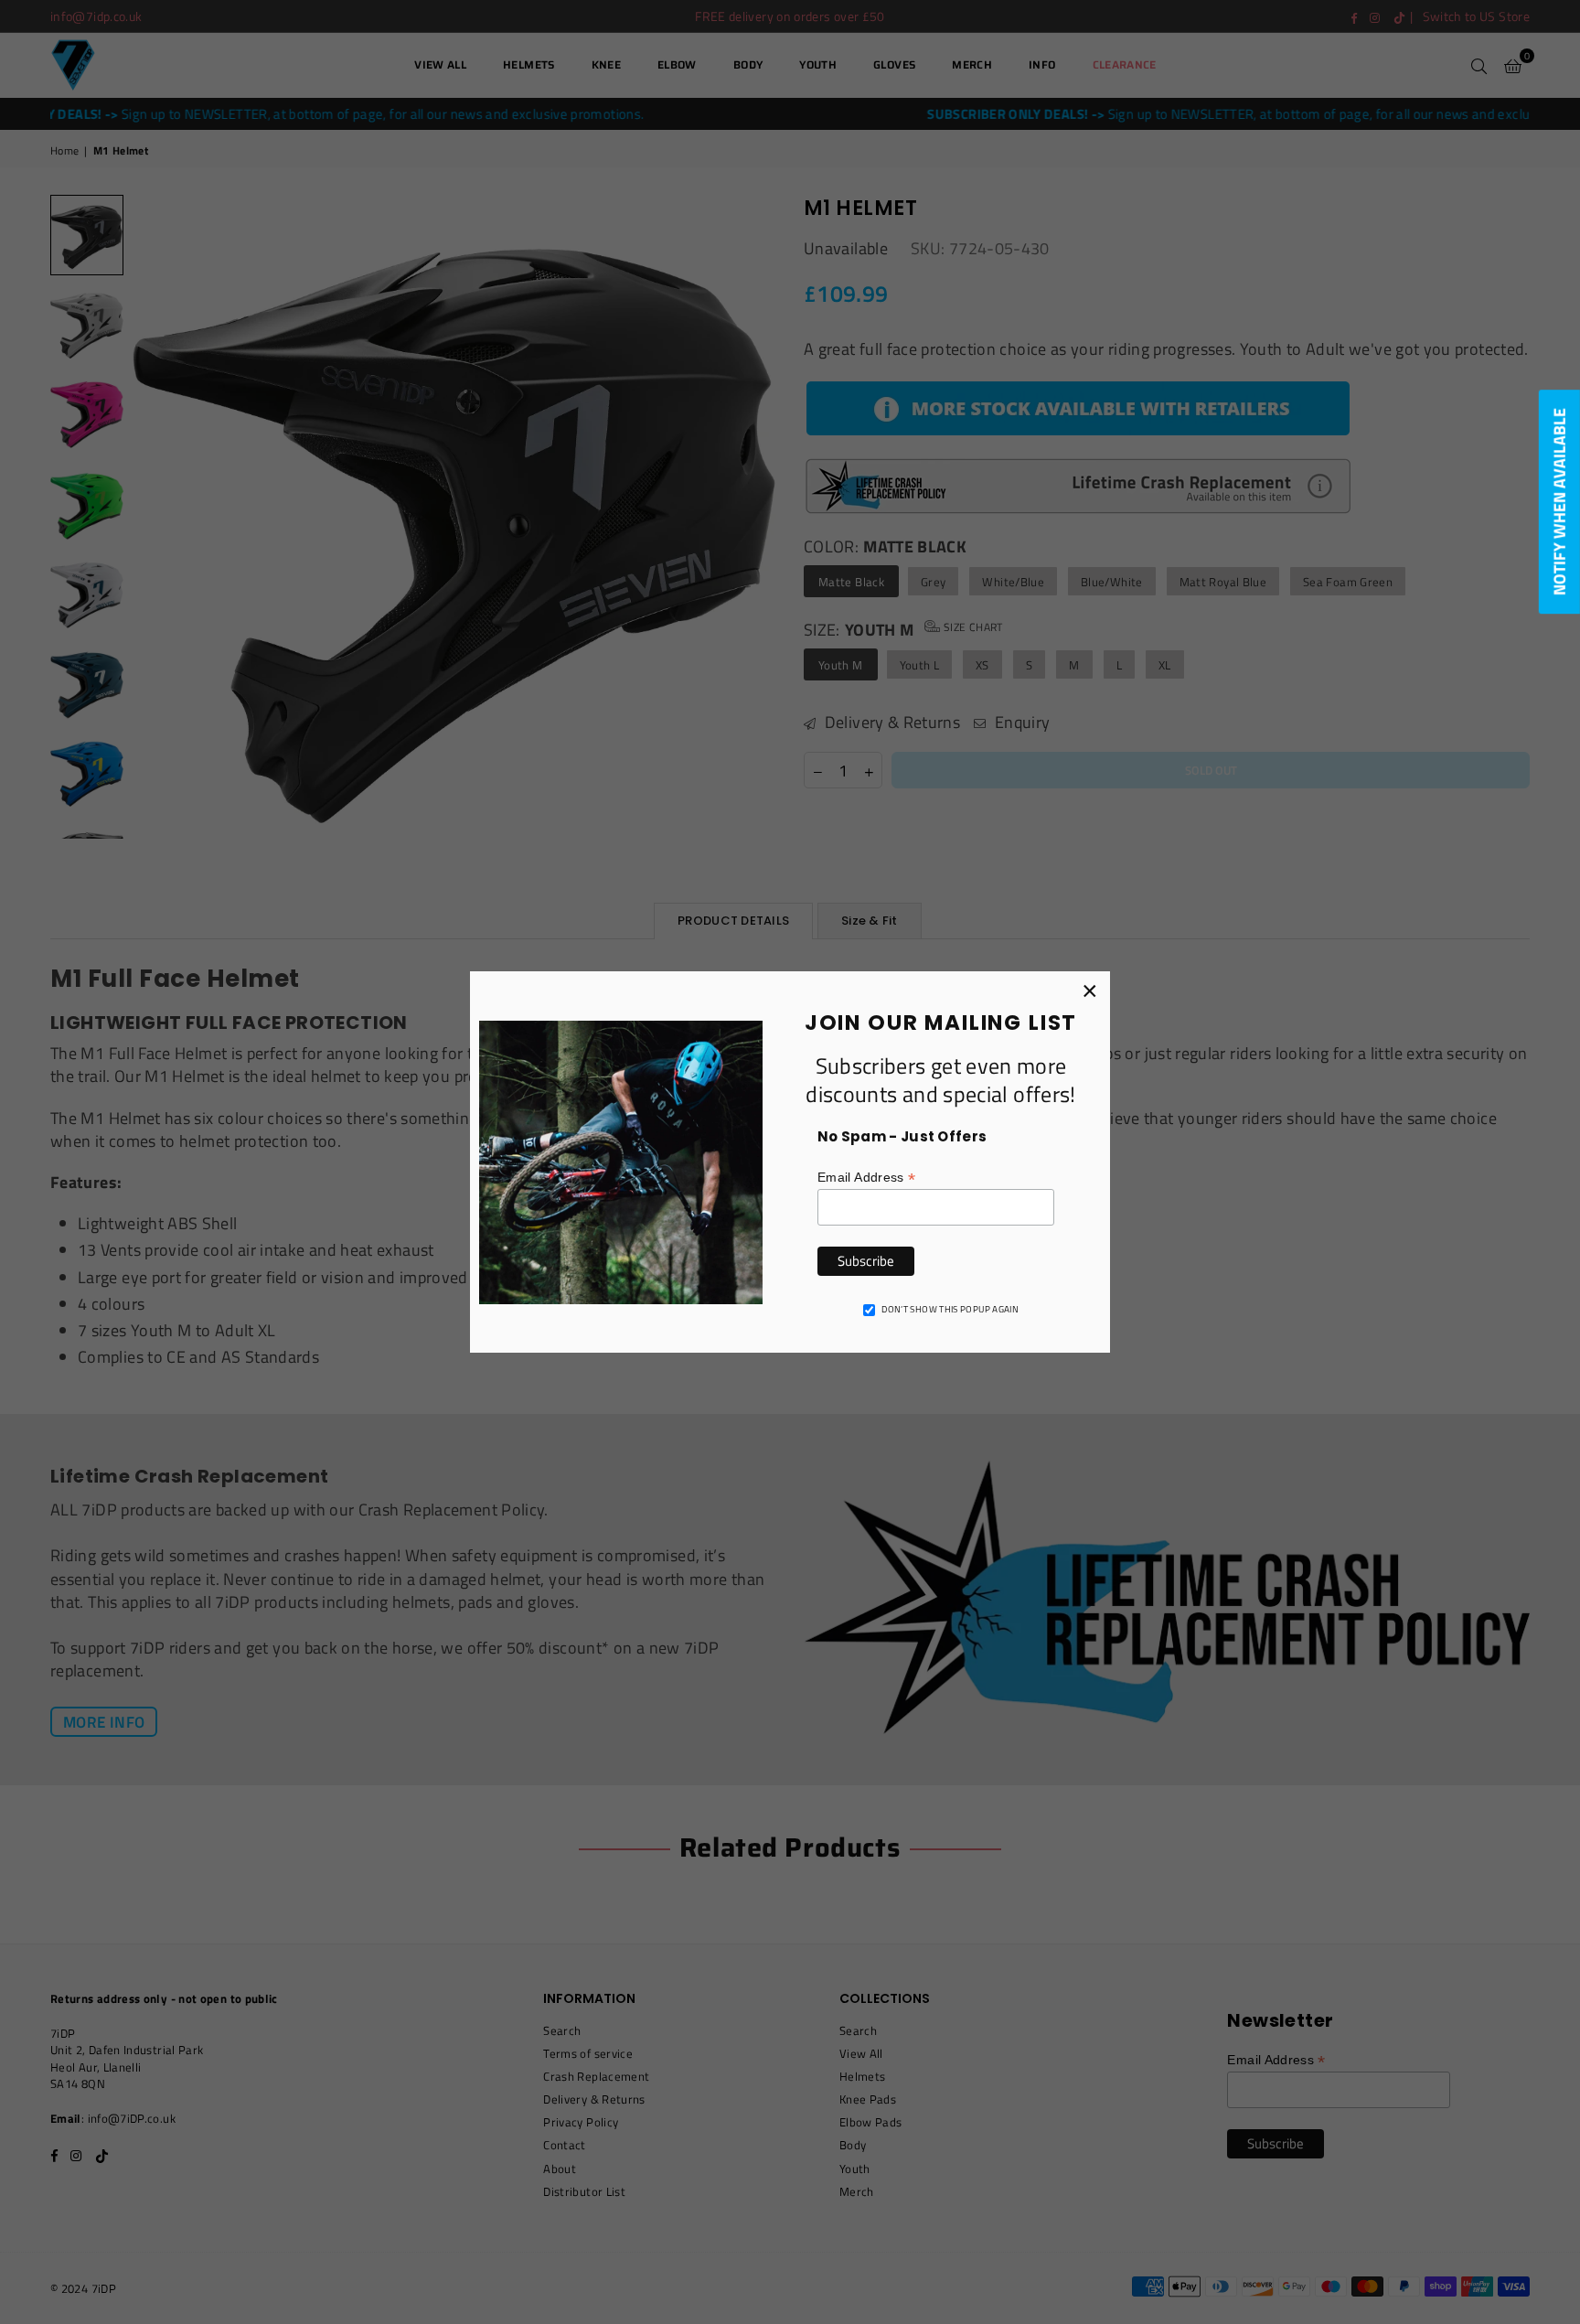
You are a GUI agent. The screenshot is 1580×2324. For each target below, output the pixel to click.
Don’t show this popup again (950, 1310)
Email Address (866, 1178)
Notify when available (1559, 502)
